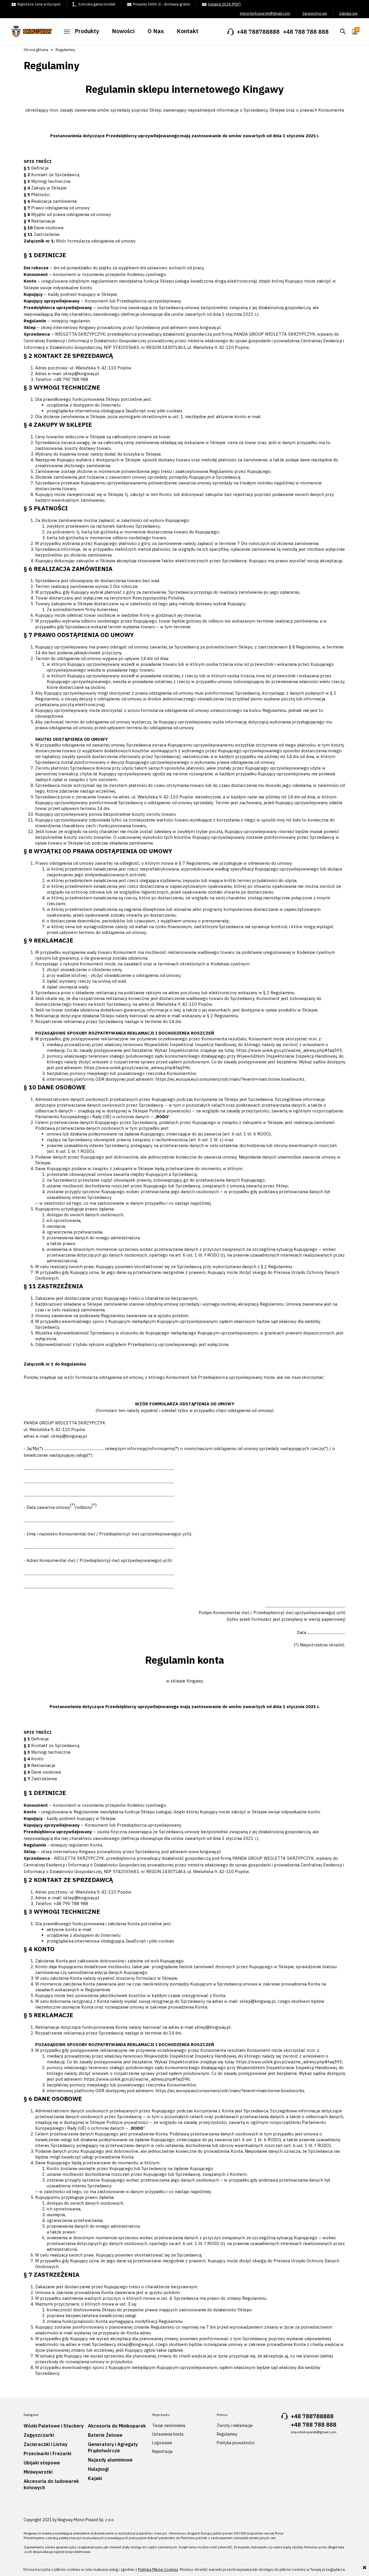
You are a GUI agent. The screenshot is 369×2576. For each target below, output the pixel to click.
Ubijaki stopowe (42, 2463)
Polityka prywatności (236, 2443)
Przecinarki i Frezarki (47, 2453)
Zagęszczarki (39, 2435)
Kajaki (95, 2478)
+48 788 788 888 (306, 32)
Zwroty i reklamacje (235, 2425)
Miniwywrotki (38, 2472)
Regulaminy (227, 2434)
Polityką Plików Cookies (158, 2570)
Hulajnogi (98, 2469)
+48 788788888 (258, 32)
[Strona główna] (35, 29)
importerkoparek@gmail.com (265, 14)
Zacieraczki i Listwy (46, 2444)
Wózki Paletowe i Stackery (54, 2426)
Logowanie (162, 2443)
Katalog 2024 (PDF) (224, 4)
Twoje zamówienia (169, 2425)
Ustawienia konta (168, 2434)
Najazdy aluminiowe (110, 2460)
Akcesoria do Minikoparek (117, 2426)
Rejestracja (162, 2451)
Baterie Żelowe (105, 2435)
